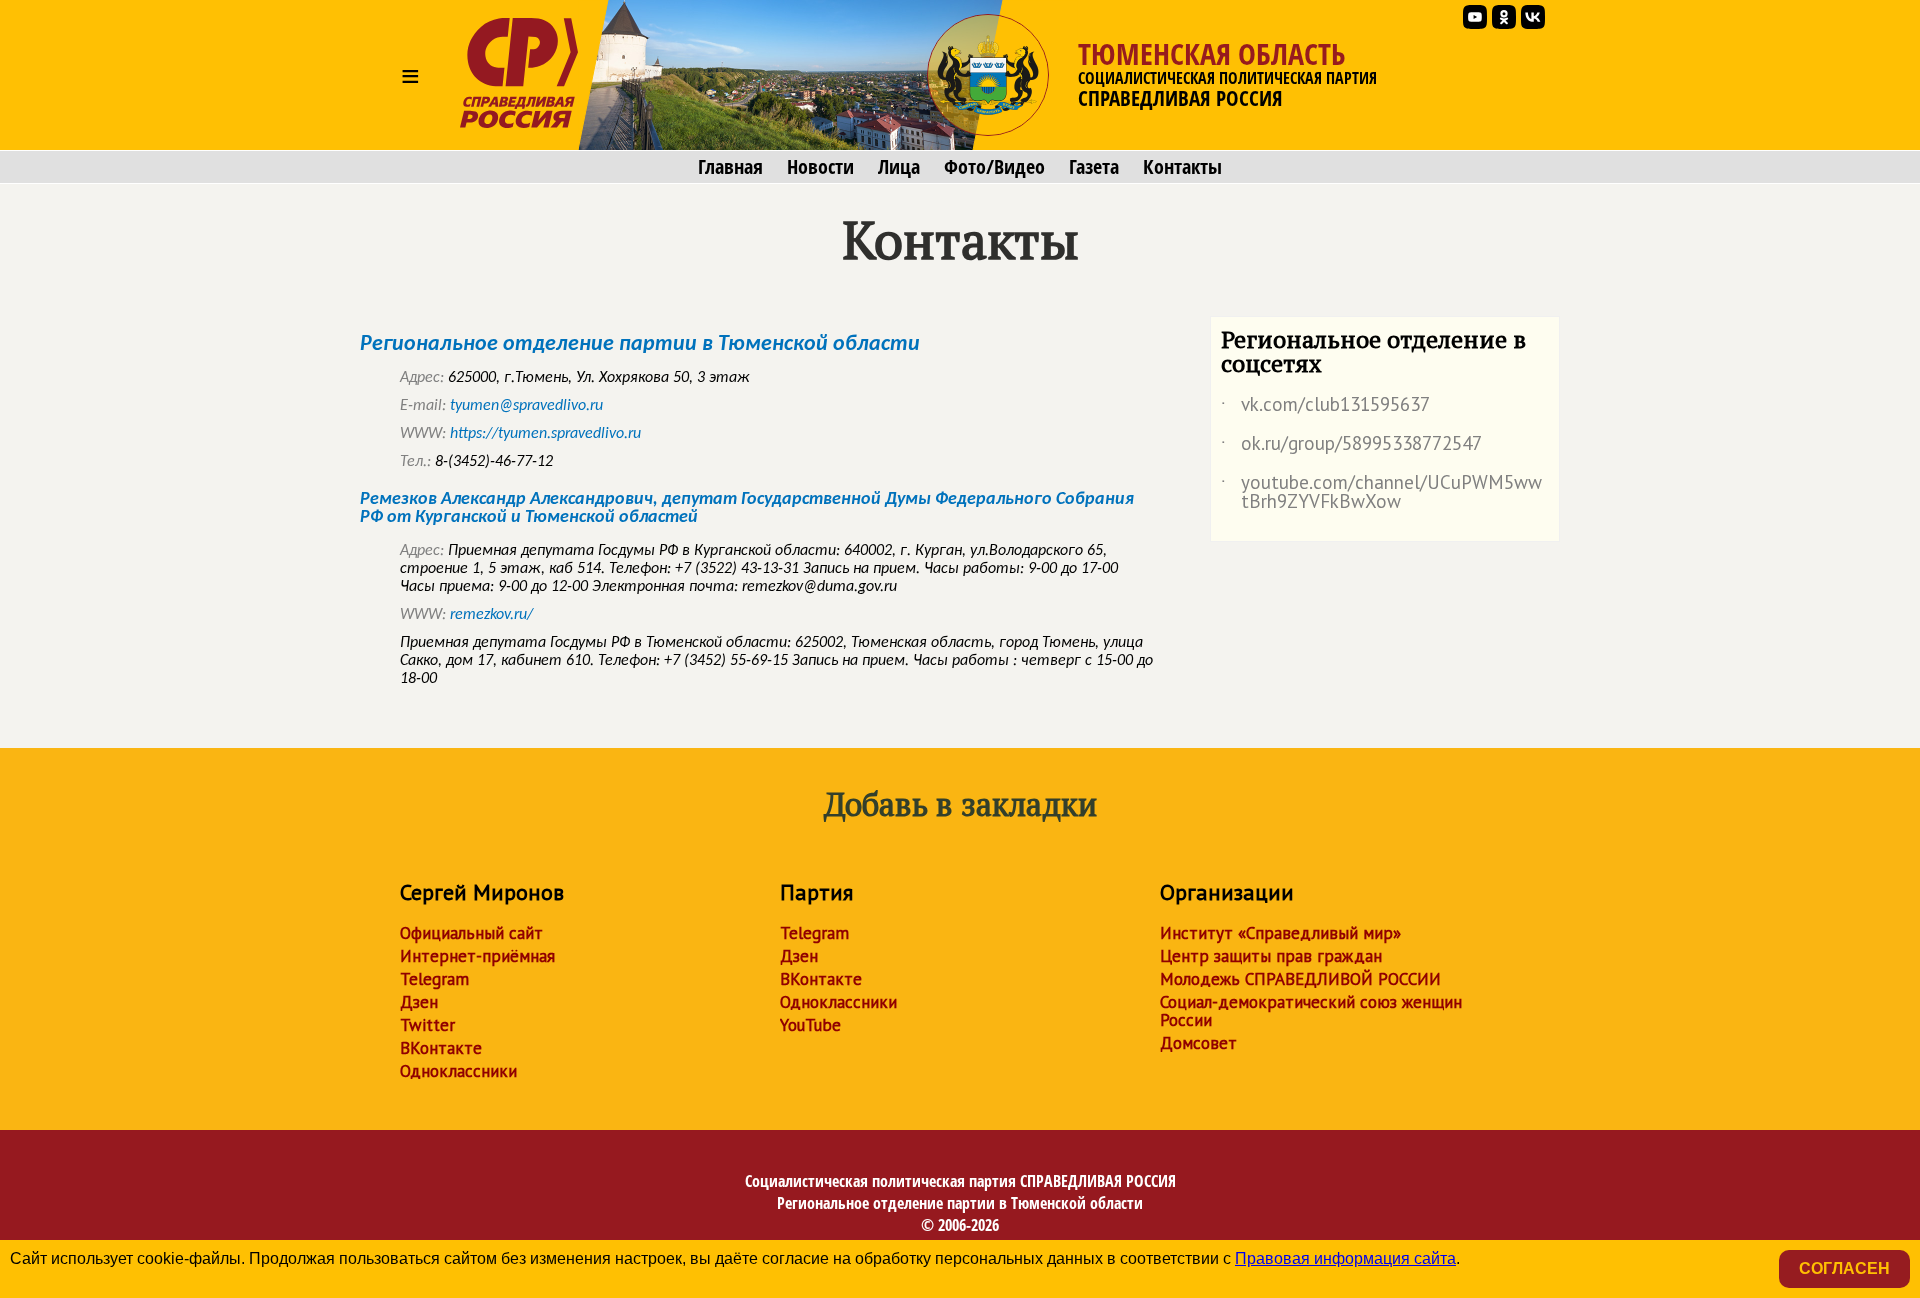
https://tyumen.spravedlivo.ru (545, 434)
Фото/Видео (994, 167)
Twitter (427, 1025)
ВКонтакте (441, 1048)
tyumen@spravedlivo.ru (526, 406)
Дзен (419, 1002)
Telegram (434, 979)
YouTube (810, 1025)
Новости (820, 167)
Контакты (1182, 167)
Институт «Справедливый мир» (1280, 933)
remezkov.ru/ (491, 615)
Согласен (1844, 1268)
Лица (899, 167)
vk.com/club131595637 (1325, 408)
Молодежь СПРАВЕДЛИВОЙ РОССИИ (1300, 979)
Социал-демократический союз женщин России (1311, 1011)
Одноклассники (458, 1071)
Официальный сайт (471, 933)
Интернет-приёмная (477, 956)
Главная (730, 167)
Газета (1094, 167)
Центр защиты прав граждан (1271, 956)
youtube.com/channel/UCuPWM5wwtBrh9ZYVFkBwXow (1381, 493)
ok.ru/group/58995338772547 (1351, 447)
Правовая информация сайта (1345, 1258)
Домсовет (1198, 1043)
